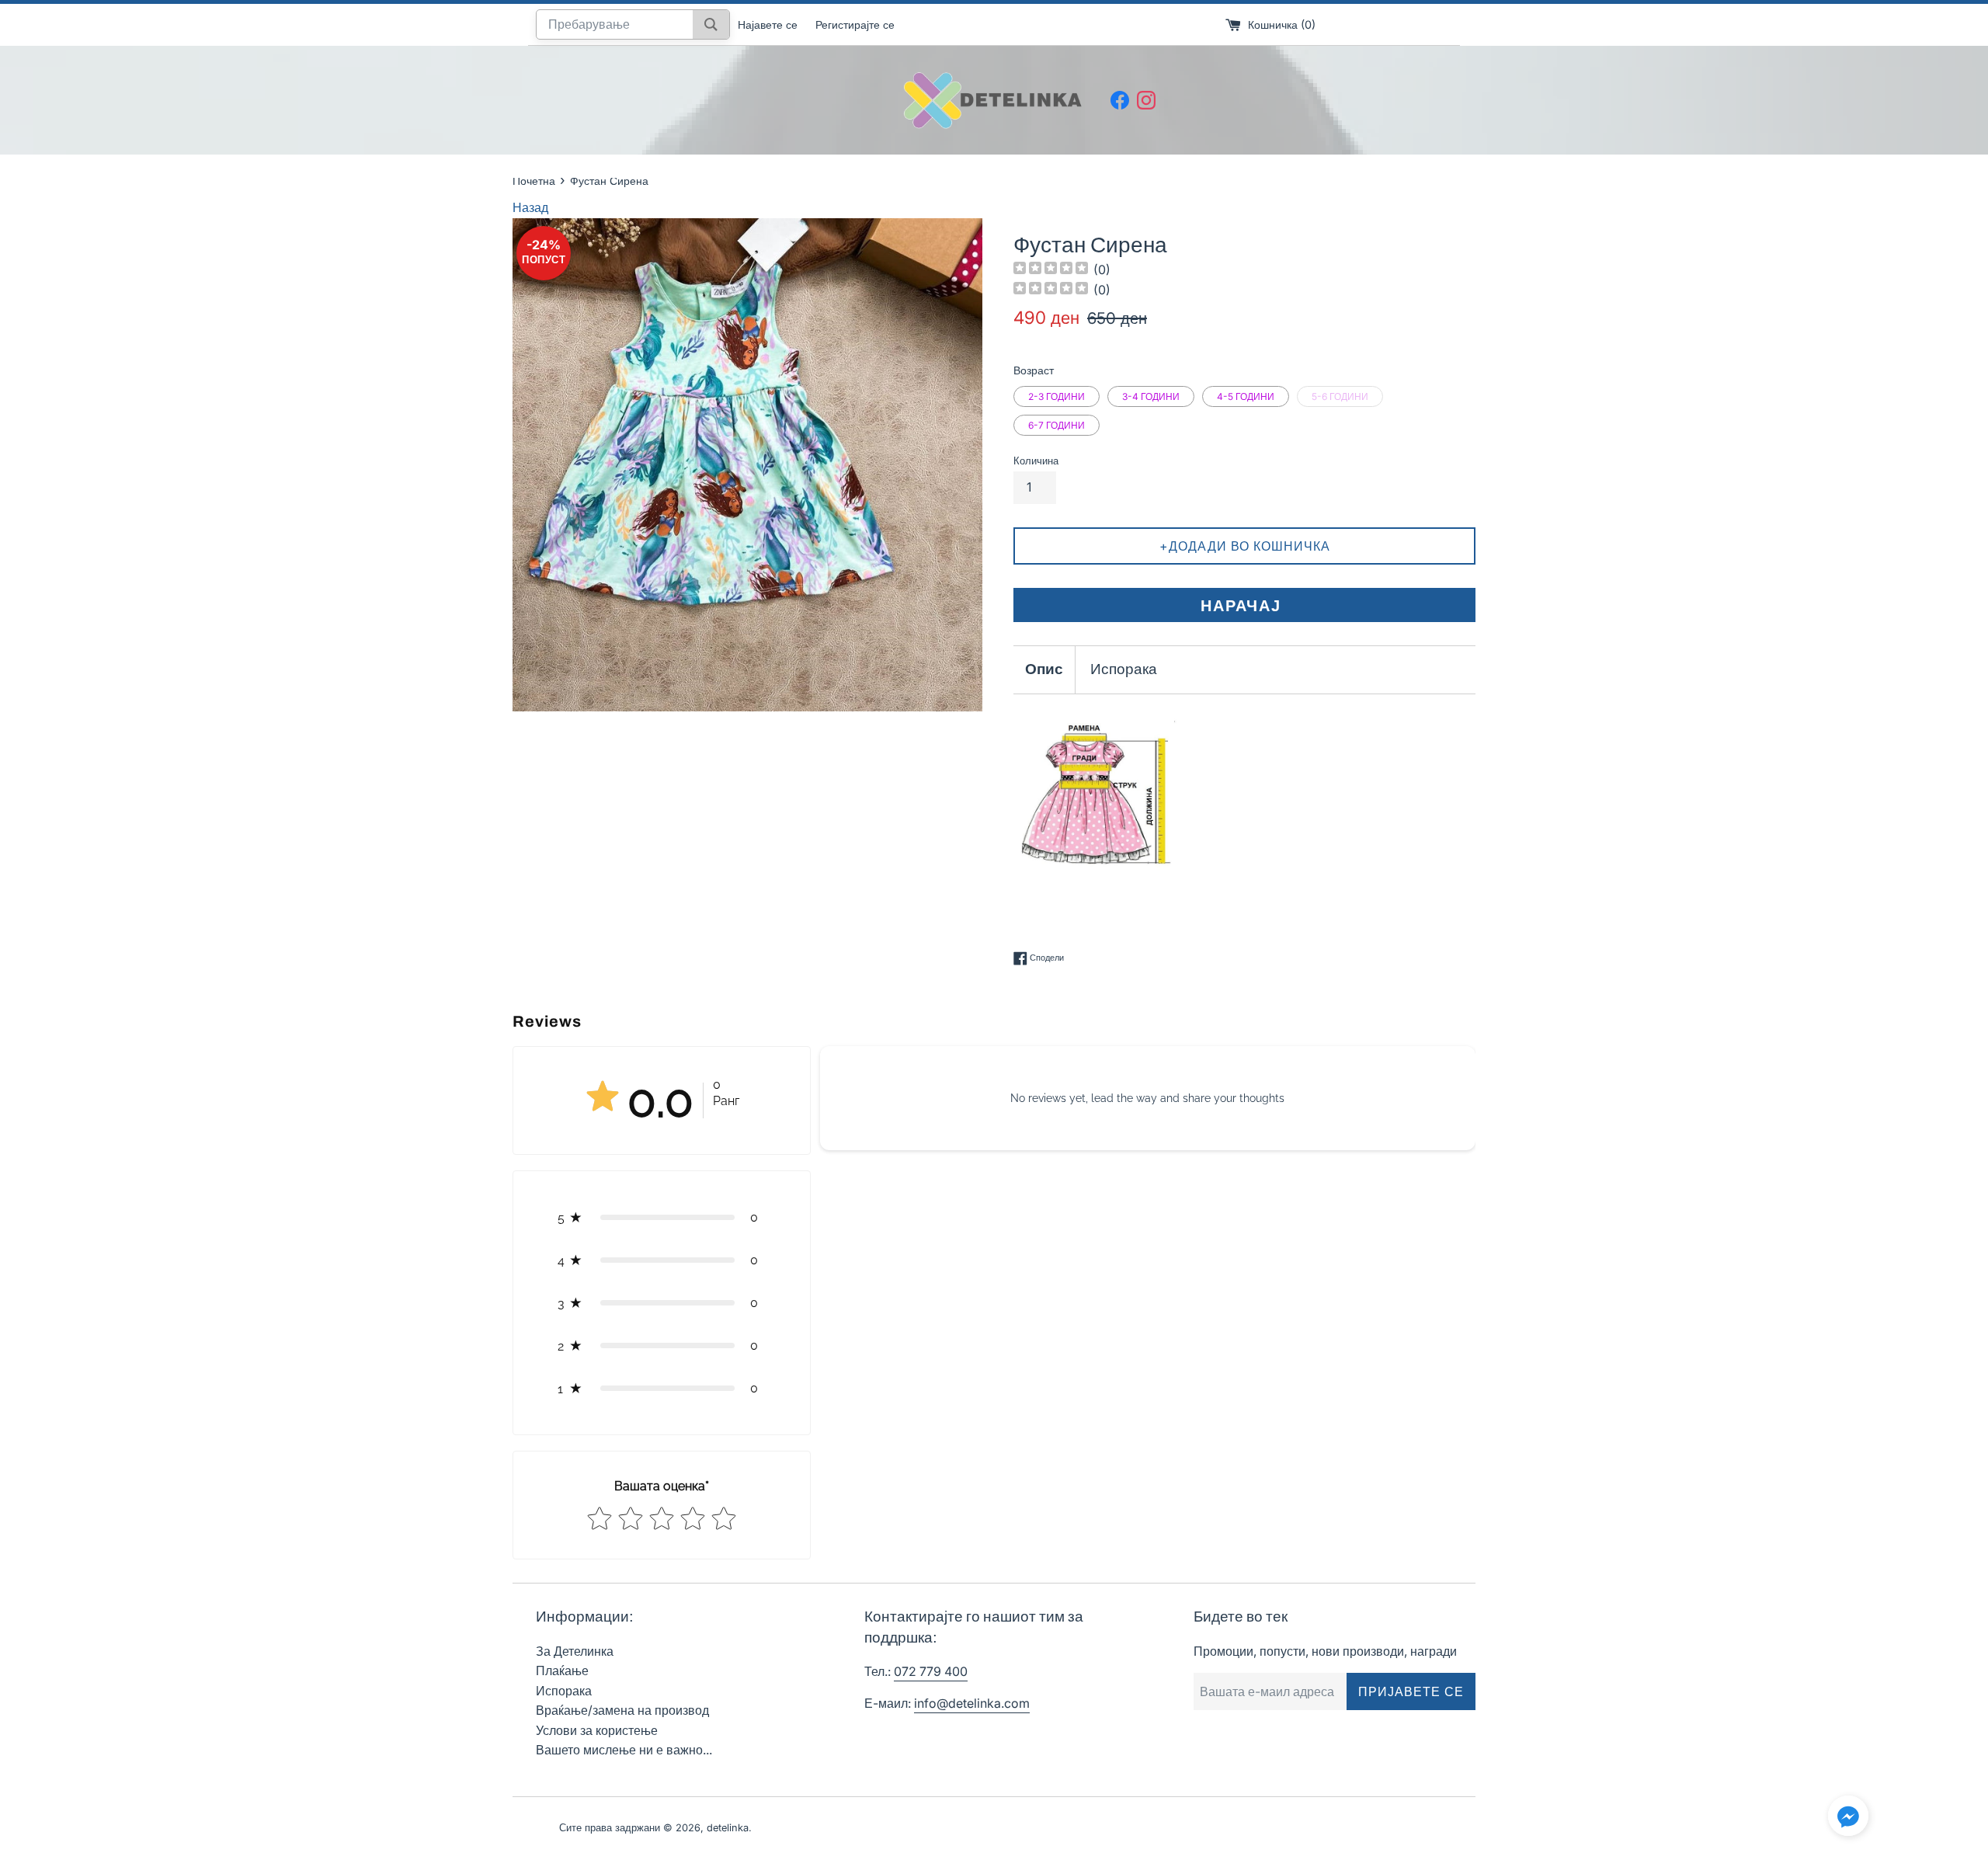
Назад (530, 207)
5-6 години (1340, 396)
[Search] (711, 24)
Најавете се (768, 24)
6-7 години (1057, 425)
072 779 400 (931, 1671)
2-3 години (1057, 396)
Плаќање (562, 1671)
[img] (1051, 270)
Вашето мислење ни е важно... (624, 1750)
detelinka (728, 1828)
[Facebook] (1120, 100)
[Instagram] (1146, 100)
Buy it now (1244, 605)
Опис (1044, 669)
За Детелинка (575, 1651)
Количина (1036, 461)
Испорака (1124, 669)
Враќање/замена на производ (622, 1710)
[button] (662, 1217)
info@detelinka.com (972, 1703)
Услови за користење (597, 1730)
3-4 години (1151, 396)
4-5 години (1246, 396)
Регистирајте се (855, 24)
